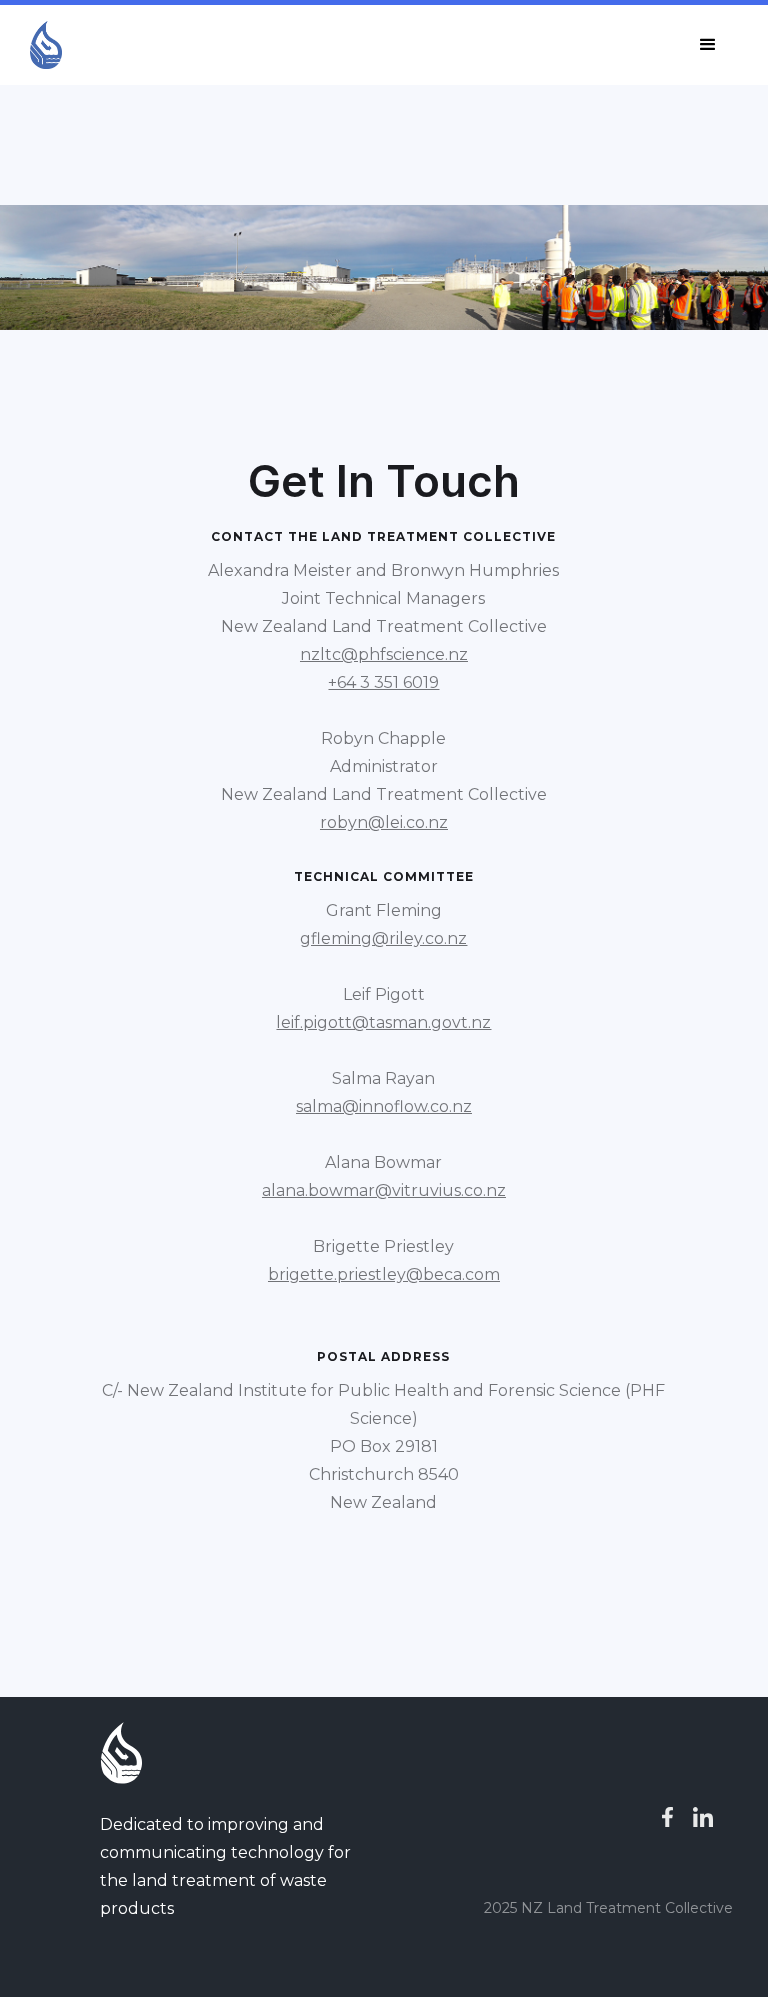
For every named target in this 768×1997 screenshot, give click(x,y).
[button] (708, 45)
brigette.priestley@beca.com (384, 1274)
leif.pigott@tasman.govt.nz (383, 1022)
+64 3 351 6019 (383, 682)
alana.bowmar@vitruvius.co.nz (384, 1190)
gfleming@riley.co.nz (383, 938)
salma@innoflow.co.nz (384, 1106)
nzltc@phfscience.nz (384, 654)
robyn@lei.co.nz (384, 822)
